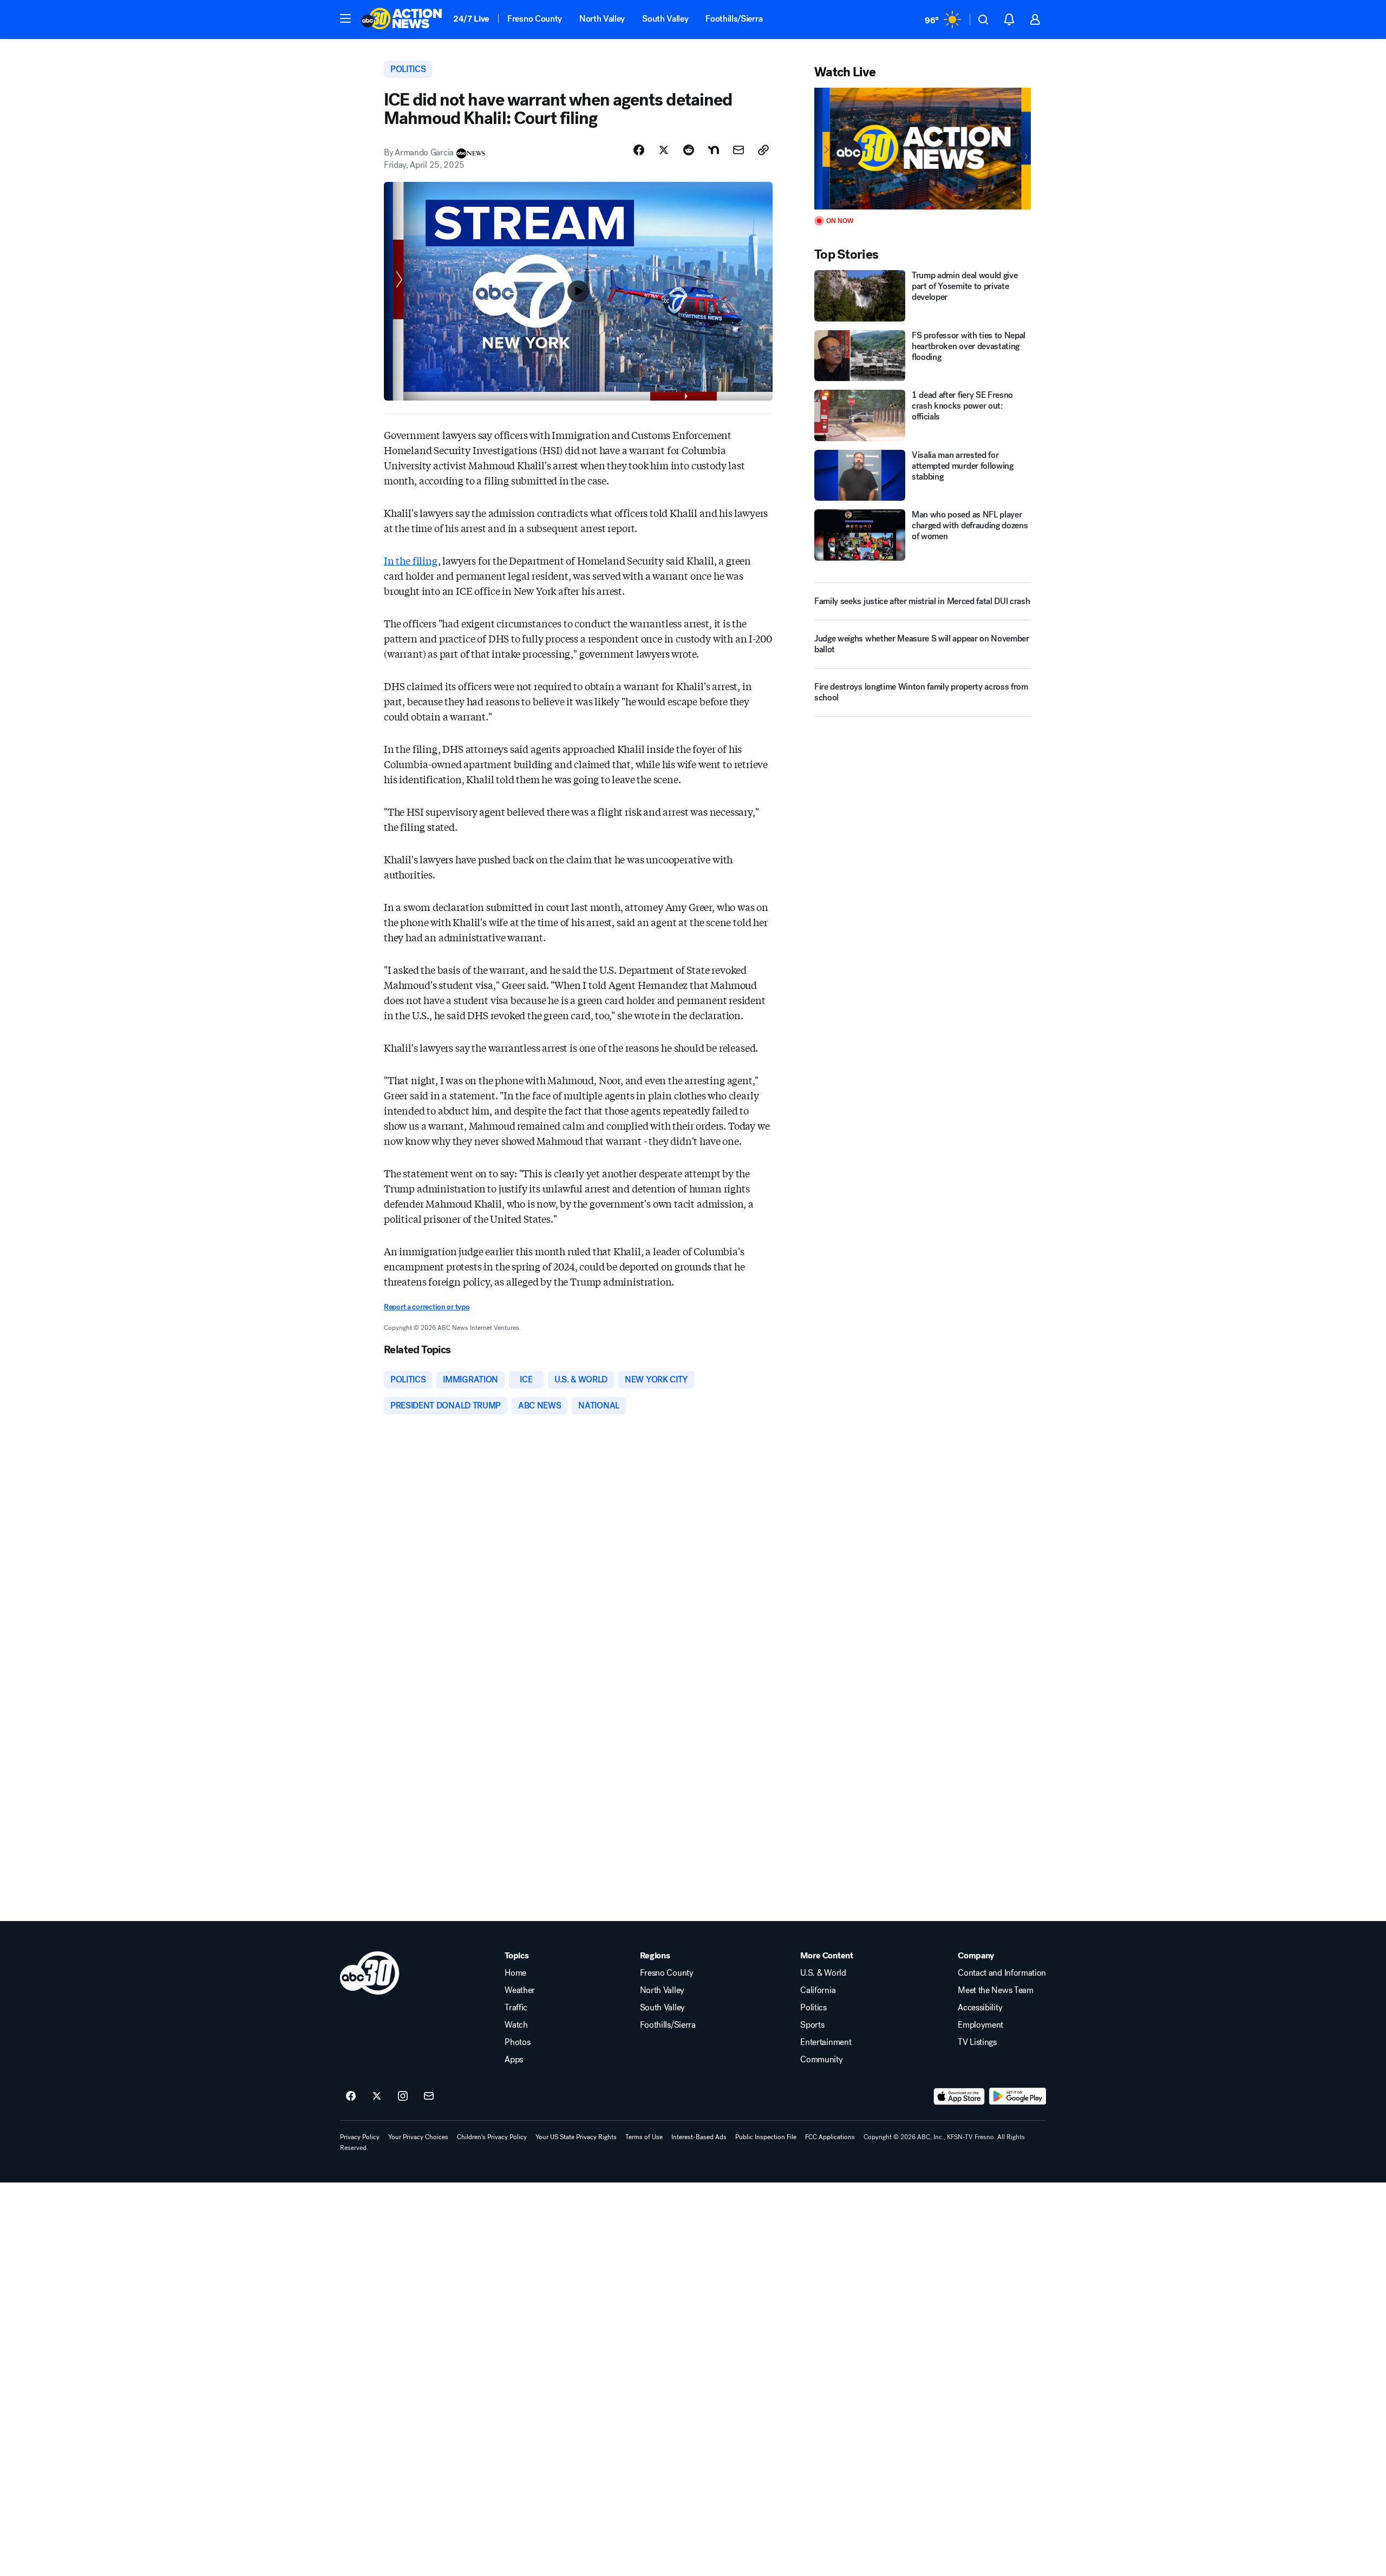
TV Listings (977, 2042)
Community (821, 2060)
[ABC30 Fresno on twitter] (377, 2096)
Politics (813, 2008)
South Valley (665, 19)
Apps (514, 2060)
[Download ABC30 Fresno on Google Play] (1018, 2096)
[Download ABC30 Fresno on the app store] (959, 2096)
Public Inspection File (766, 2137)
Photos (517, 2042)
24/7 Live (471, 19)
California (818, 1990)
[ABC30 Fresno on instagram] (403, 2096)
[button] (345, 18)
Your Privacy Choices (418, 2137)
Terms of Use (644, 2137)
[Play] (923, 149)
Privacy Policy (360, 2137)
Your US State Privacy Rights (576, 2137)
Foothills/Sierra (734, 19)
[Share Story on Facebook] (639, 150)
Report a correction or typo (427, 1307)
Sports (812, 2025)
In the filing (411, 560)
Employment (980, 2025)
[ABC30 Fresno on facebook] (351, 2096)
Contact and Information (1002, 1973)
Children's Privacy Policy (492, 2137)
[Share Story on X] (664, 150)
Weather (520, 1990)
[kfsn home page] (370, 1973)
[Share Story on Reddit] (689, 150)
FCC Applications (830, 2137)
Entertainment (826, 2042)
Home (515, 1973)
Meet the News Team (995, 1990)
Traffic (516, 2008)
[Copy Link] (763, 150)
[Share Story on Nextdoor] (714, 150)
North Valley (602, 19)
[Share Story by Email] (738, 150)
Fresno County (535, 19)
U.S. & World (823, 1973)
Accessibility (980, 2008)
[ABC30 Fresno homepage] (402, 19)
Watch (516, 2025)
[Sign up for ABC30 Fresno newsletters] (429, 2096)
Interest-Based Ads (699, 2137)
